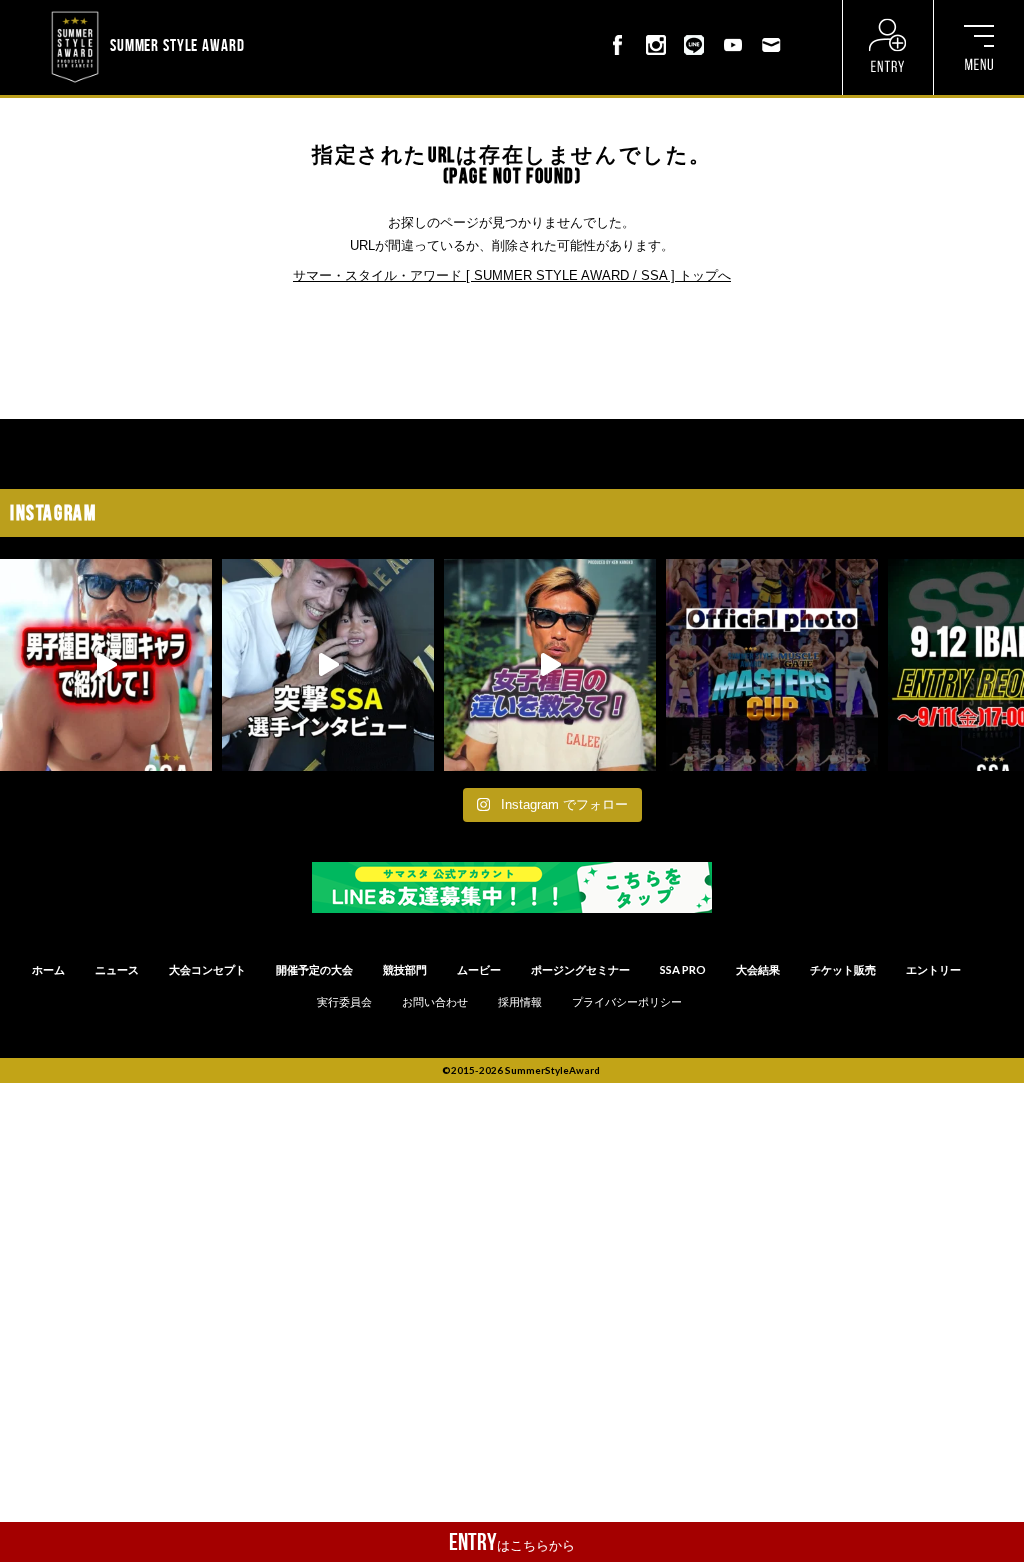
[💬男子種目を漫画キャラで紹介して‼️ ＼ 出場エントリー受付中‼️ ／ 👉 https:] (106, 665)
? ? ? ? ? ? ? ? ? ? (297, 13)
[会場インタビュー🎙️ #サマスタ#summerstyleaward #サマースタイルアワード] (328, 665)
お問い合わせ (435, 1002)
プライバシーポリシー (627, 1002)
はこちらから (512, 1542)
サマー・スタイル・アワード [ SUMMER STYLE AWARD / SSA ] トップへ (512, 275)
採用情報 (520, 1002)
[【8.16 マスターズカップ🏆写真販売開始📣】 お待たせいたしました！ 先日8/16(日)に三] (772, 665)
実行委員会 (344, 1002)
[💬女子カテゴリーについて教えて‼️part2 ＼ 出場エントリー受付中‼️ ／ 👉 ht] (550, 665)
